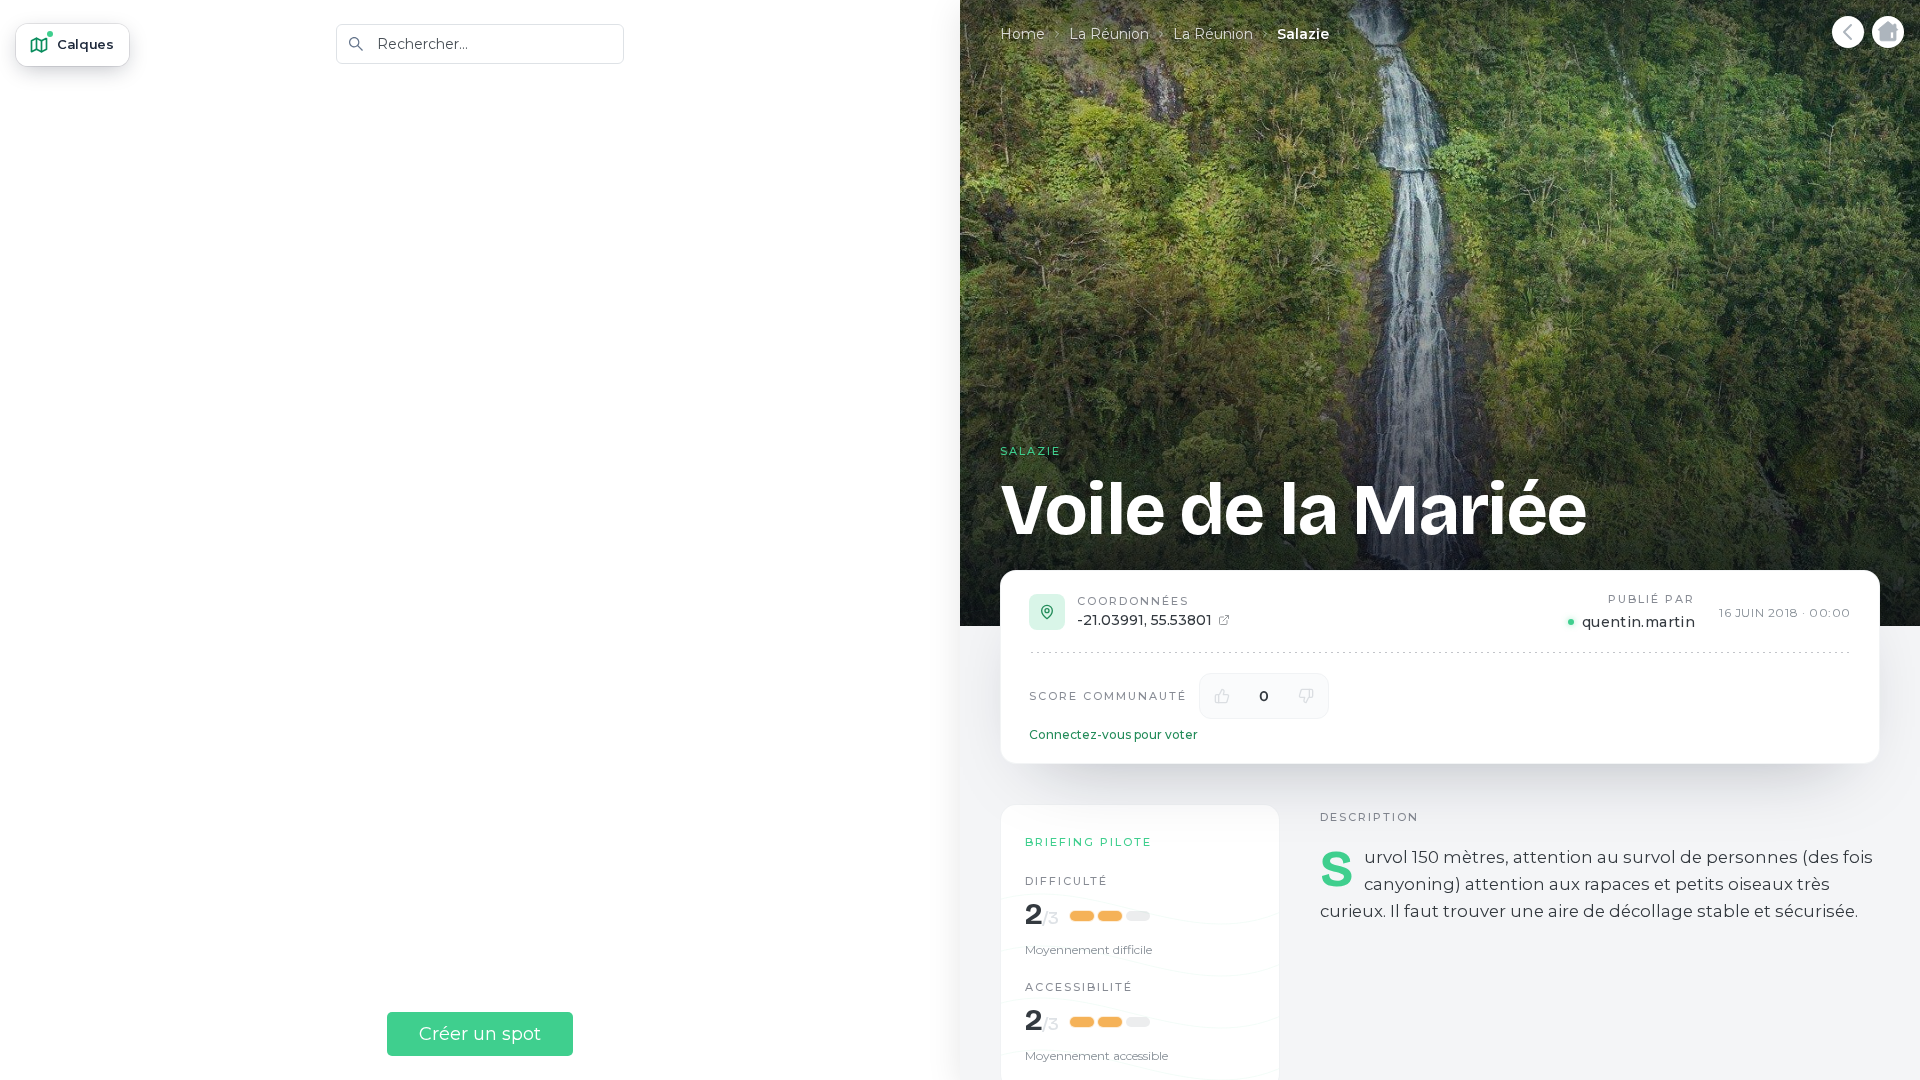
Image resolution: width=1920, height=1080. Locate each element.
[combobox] (480, 44)
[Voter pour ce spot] (1222, 696)
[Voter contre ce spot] (1306, 696)
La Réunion (1109, 34)
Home (1022, 34)
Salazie (1303, 34)
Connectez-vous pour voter (1113, 734)
